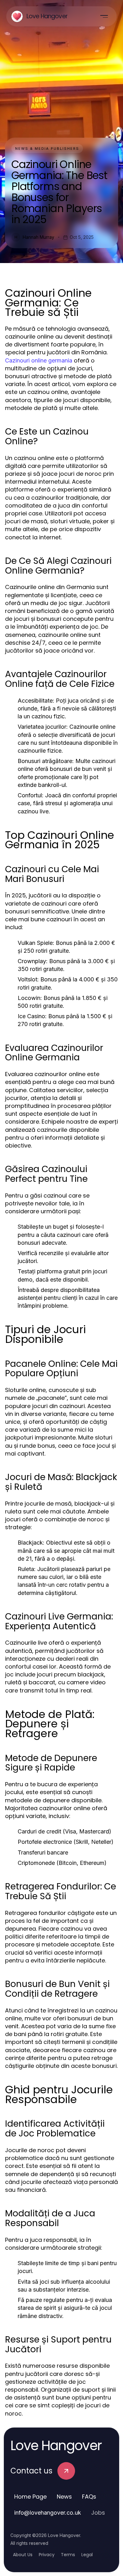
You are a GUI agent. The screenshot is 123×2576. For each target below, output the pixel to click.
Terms (68, 2555)
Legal (87, 2555)
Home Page (30, 2497)
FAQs (89, 2497)
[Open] (104, 16)
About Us (23, 2555)
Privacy (47, 2555)
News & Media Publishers (47, 149)
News (64, 2497)
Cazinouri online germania (39, 360)
